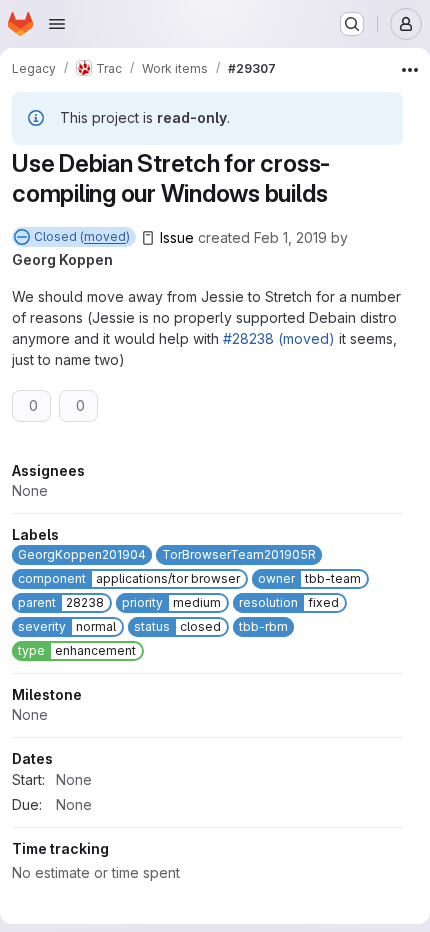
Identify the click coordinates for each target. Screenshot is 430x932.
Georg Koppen (62, 259)
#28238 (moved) (279, 338)
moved (105, 236)
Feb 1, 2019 (290, 237)
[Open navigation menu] (57, 24)
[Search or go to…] (352, 24)
